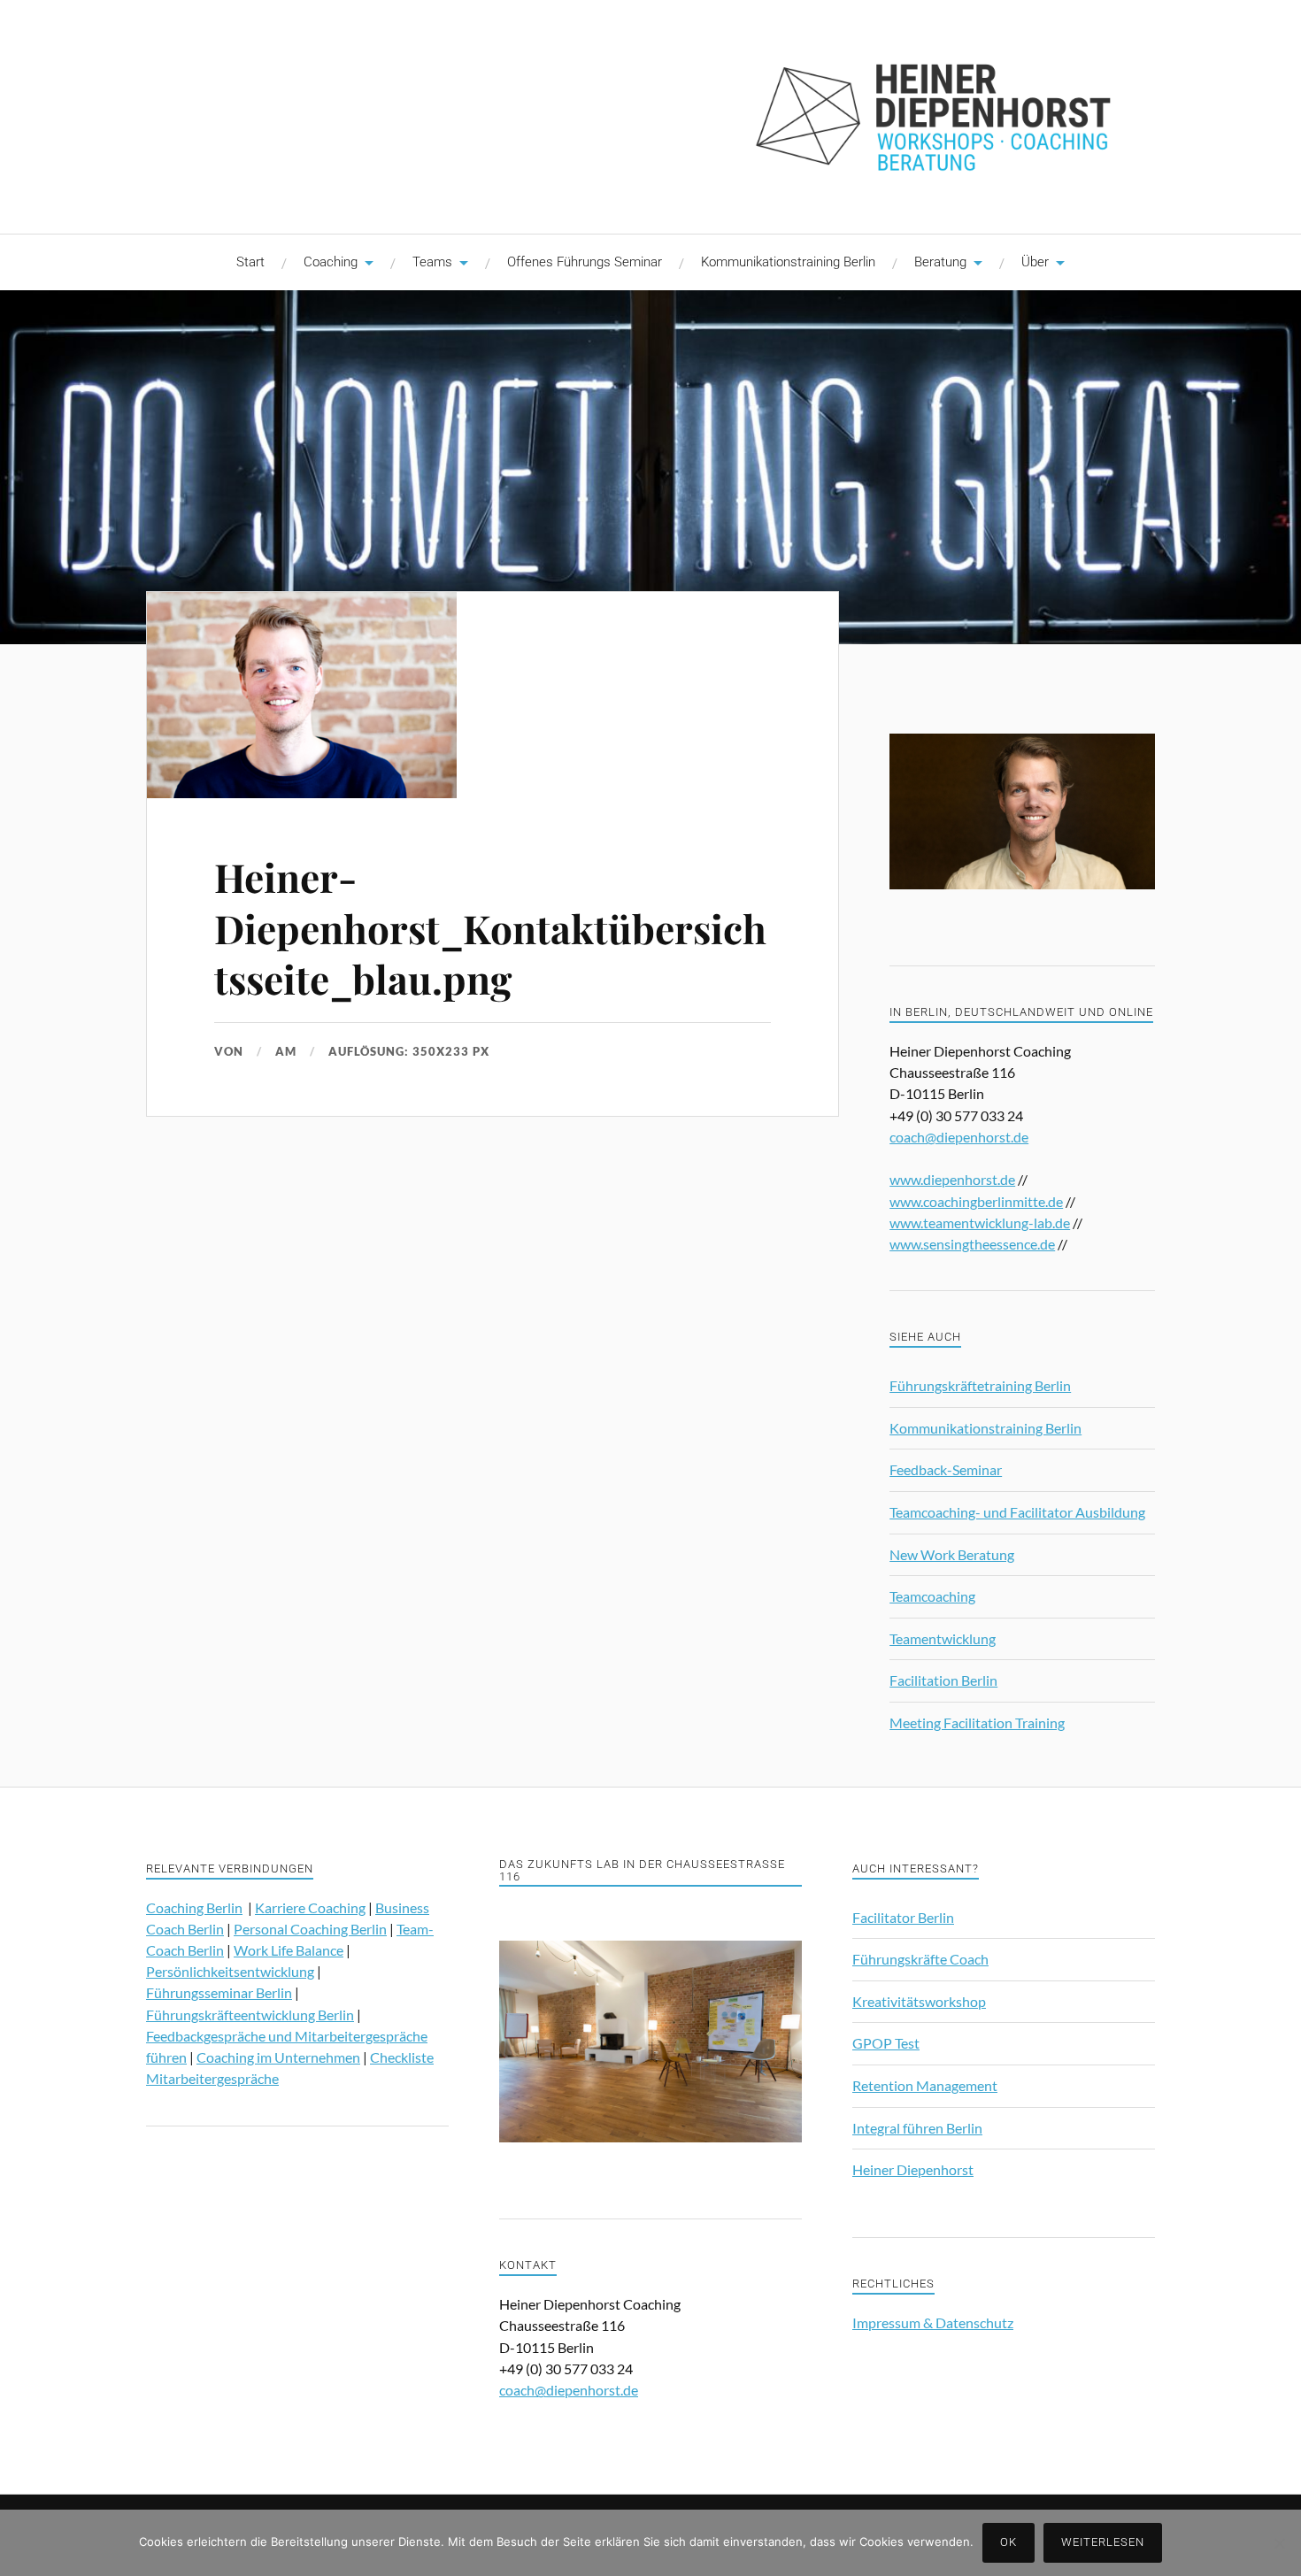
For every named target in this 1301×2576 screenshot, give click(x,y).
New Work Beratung (952, 1554)
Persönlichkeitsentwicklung (230, 1971)
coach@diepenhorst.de (959, 1137)
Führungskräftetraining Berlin (980, 1385)
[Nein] (1279, 2543)
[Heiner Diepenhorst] (650, 115)
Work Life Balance (289, 1950)
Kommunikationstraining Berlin (788, 262)
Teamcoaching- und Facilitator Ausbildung (1017, 1512)
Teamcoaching (932, 1596)
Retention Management (925, 2085)
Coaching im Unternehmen (278, 2057)
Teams (432, 262)
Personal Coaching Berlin (310, 1929)
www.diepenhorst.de (952, 1179)
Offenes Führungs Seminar (585, 262)
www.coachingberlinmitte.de (976, 1201)
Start (250, 262)
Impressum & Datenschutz (933, 2322)
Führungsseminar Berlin (219, 1992)
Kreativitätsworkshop (919, 2001)
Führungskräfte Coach (920, 1959)
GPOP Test (886, 2043)
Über (1035, 262)
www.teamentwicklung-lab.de (980, 1223)
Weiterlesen (1103, 2542)
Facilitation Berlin (943, 1680)
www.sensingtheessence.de (972, 1244)
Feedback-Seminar (946, 1469)
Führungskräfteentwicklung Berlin (250, 2015)
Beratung (940, 262)
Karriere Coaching (310, 1907)
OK (1008, 2542)
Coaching (331, 262)
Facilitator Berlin (903, 1917)
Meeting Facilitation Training (977, 1722)
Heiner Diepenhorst (913, 2169)
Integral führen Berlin (917, 2128)
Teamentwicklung (943, 1638)
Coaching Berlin (194, 1907)
